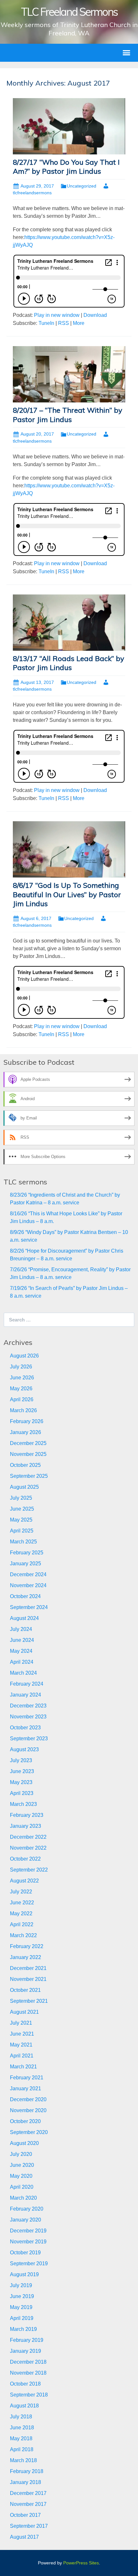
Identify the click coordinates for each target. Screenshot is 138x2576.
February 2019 (27, 2340)
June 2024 (22, 1640)
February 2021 (27, 2078)
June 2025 (22, 1509)
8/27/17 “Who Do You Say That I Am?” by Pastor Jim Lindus (66, 167)
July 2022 (21, 1892)
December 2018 (28, 2362)
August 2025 (24, 1487)
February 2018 (27, 2471)
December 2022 (28, 1837)
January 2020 (26, 2220)
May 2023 (21, 1782)
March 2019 (23, 2329)
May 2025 (21, 1520)
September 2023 (29, 1739)
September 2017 (29, 2526)
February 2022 (27, 1946)
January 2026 (26, 1432)
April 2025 (22, 1531)
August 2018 (24, 2406)
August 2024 (24, 1618)
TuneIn (46, 323)
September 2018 (29, 2395)
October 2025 (25, 1465)
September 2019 (29, 2263)
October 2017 (25, 2515)
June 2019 (22, 2296)
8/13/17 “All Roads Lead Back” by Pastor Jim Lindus (69, 663)
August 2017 (24, 2537)
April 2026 (22, 1399)
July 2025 (21, 1498)
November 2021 (28, 1979)
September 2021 (29, 2001)
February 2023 (27, 1815)
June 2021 (22, 2034)
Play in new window (57, 315)
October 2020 (25, 2121)
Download (95, 315)
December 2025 (28, 1443)
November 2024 (28, 1585)
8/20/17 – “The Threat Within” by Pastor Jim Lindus (68, 415)
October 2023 (25, 1728)
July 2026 (21, 1367)
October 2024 (25, 1596)
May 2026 (21, 1389)
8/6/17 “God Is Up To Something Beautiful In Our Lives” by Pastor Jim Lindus (67, 894)
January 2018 (26, 2482)
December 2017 (28, 2493)
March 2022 (23, 1935)
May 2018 (21, 2438)
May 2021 (21, 2045)
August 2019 (24, 2274)
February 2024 (27, 1684)
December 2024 (28, 1574)
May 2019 (21, 2307)
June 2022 (22, 1903)
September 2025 (29, 1476)
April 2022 (22, 1924)
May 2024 (21, 1651)
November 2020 (28, 2110)
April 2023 (22, 1793)
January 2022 (26, 1957)
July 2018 (21, 2417)
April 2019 (22, 2318)
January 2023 (26, 1826)
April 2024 (22, 1662)
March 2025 (23, 1542)
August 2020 (24, 2143)
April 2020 (22, 2187)
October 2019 (25, 2253)
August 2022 (24, 1881)
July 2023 (21, 1760)
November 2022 (28, 1848)
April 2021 (22, 2056)
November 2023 (28, 1717)
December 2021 (28, 1968)
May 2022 (21, 1914)
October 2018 (25, 2384)
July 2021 (21, 2023)
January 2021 (26, 2088)
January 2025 (26, 1564)
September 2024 (29, 1607)
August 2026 (24, 1356)
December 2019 (28, 2231)
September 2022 (29, 1870)
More (79, 323)
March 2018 (23, 2460)
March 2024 (23, 1673)
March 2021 (23, 2067)
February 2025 (27, 1553)
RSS (64, 323)
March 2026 (23, 1410)
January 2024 (26, 1695)
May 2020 (21, 2176)
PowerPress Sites (81, 2563)
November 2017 (28, 2504)
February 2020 (27, 2209)
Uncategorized (82, 186)
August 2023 (24, 1749)
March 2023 (23, 1804)
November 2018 (28, 2373)
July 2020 (21, 2154)
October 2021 (25, 1990)
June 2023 (22, 1771)
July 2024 (21, 1629)
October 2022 (25, 1859)
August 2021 (24, 2012)
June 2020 (22, 2165)
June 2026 (22, 1378)
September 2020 (29, 2132)
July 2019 (21, 2285)
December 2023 (28, 1706)
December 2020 (28, 2099)
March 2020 (23, 2198)
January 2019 (26, 2351)
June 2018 (22, 2428)
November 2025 (28, 1454)
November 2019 (28, 2242)
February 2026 (27, 1421)
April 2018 (22, 2449)
